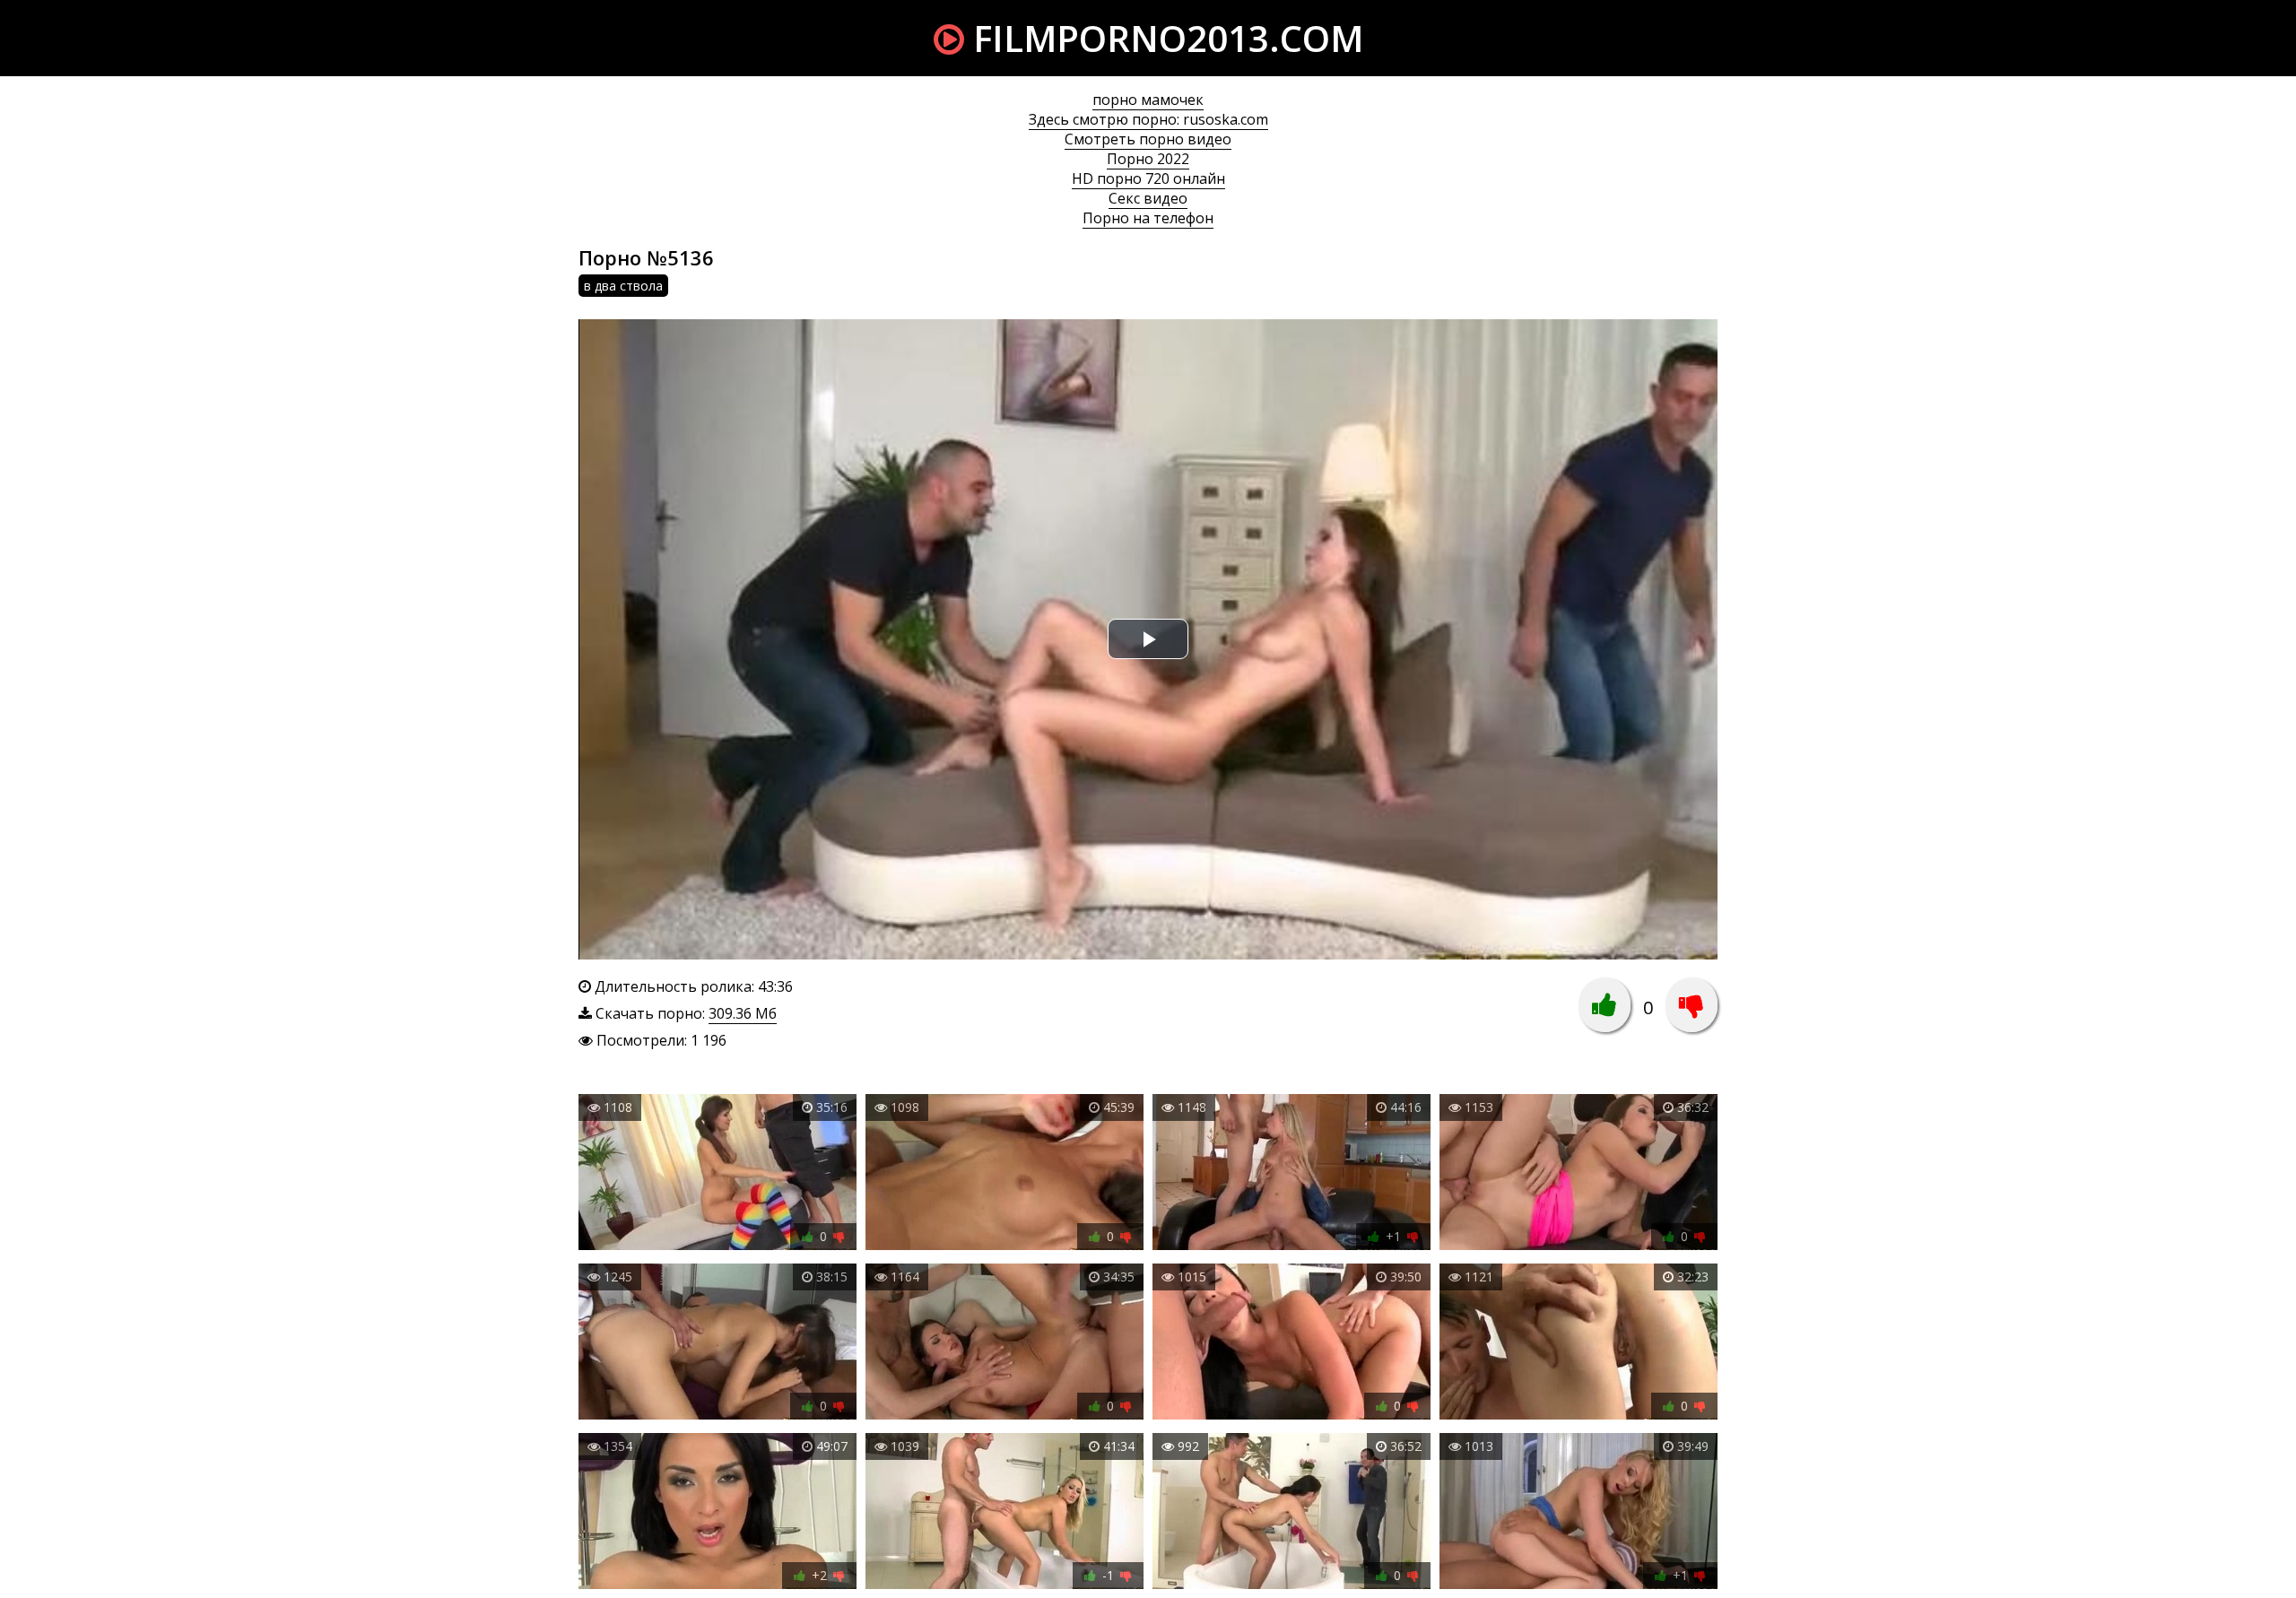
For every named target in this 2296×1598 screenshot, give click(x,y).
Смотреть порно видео (1148, 139)
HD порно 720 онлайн (1148, 178)
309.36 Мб (743, 1013)
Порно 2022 (1148, 159)
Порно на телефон (1148, 218)
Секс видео (1148, 198)
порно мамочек (1148, 100)
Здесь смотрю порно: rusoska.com (1148, 119)
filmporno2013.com (1164, 38)
